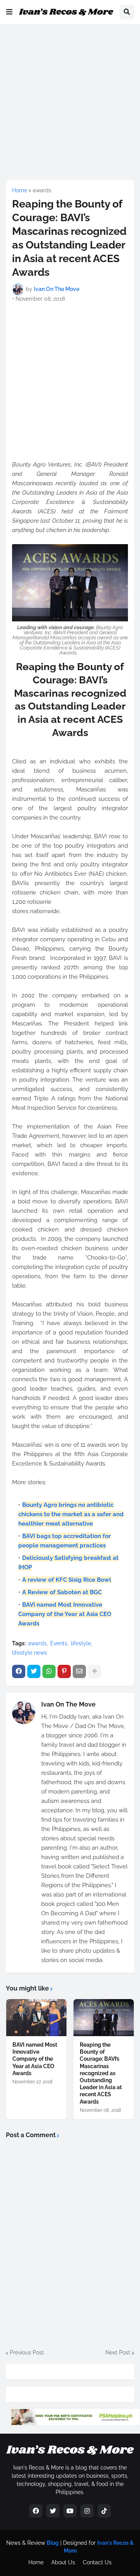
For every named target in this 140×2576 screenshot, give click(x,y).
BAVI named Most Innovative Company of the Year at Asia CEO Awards (35, 2059)
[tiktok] (104, 2511)
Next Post (118, 2352)
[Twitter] (34, 1671)
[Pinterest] (64, 1671)
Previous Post (27, 2352)
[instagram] (87, 2511)
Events (59, 1643)
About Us (63, 2562)
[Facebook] (19, 1671)
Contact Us (97, 2562)
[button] (9, 12)
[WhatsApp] (49, 1671)
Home (20, 190)
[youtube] (70, 2511)
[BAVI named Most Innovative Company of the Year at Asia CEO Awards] (36, 2018)
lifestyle (81, 1643)
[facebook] (36, 2511)
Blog (53, 2543)
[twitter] (53, 2511)
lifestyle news (30, 1653)
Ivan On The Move (68, 1704)
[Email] (79, 1671)
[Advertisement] (70, 101)
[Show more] (94, 1671)
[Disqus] (70, 2243)
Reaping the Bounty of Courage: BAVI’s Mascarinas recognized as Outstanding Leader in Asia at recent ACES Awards (101, 2073)
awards (42, 190)
